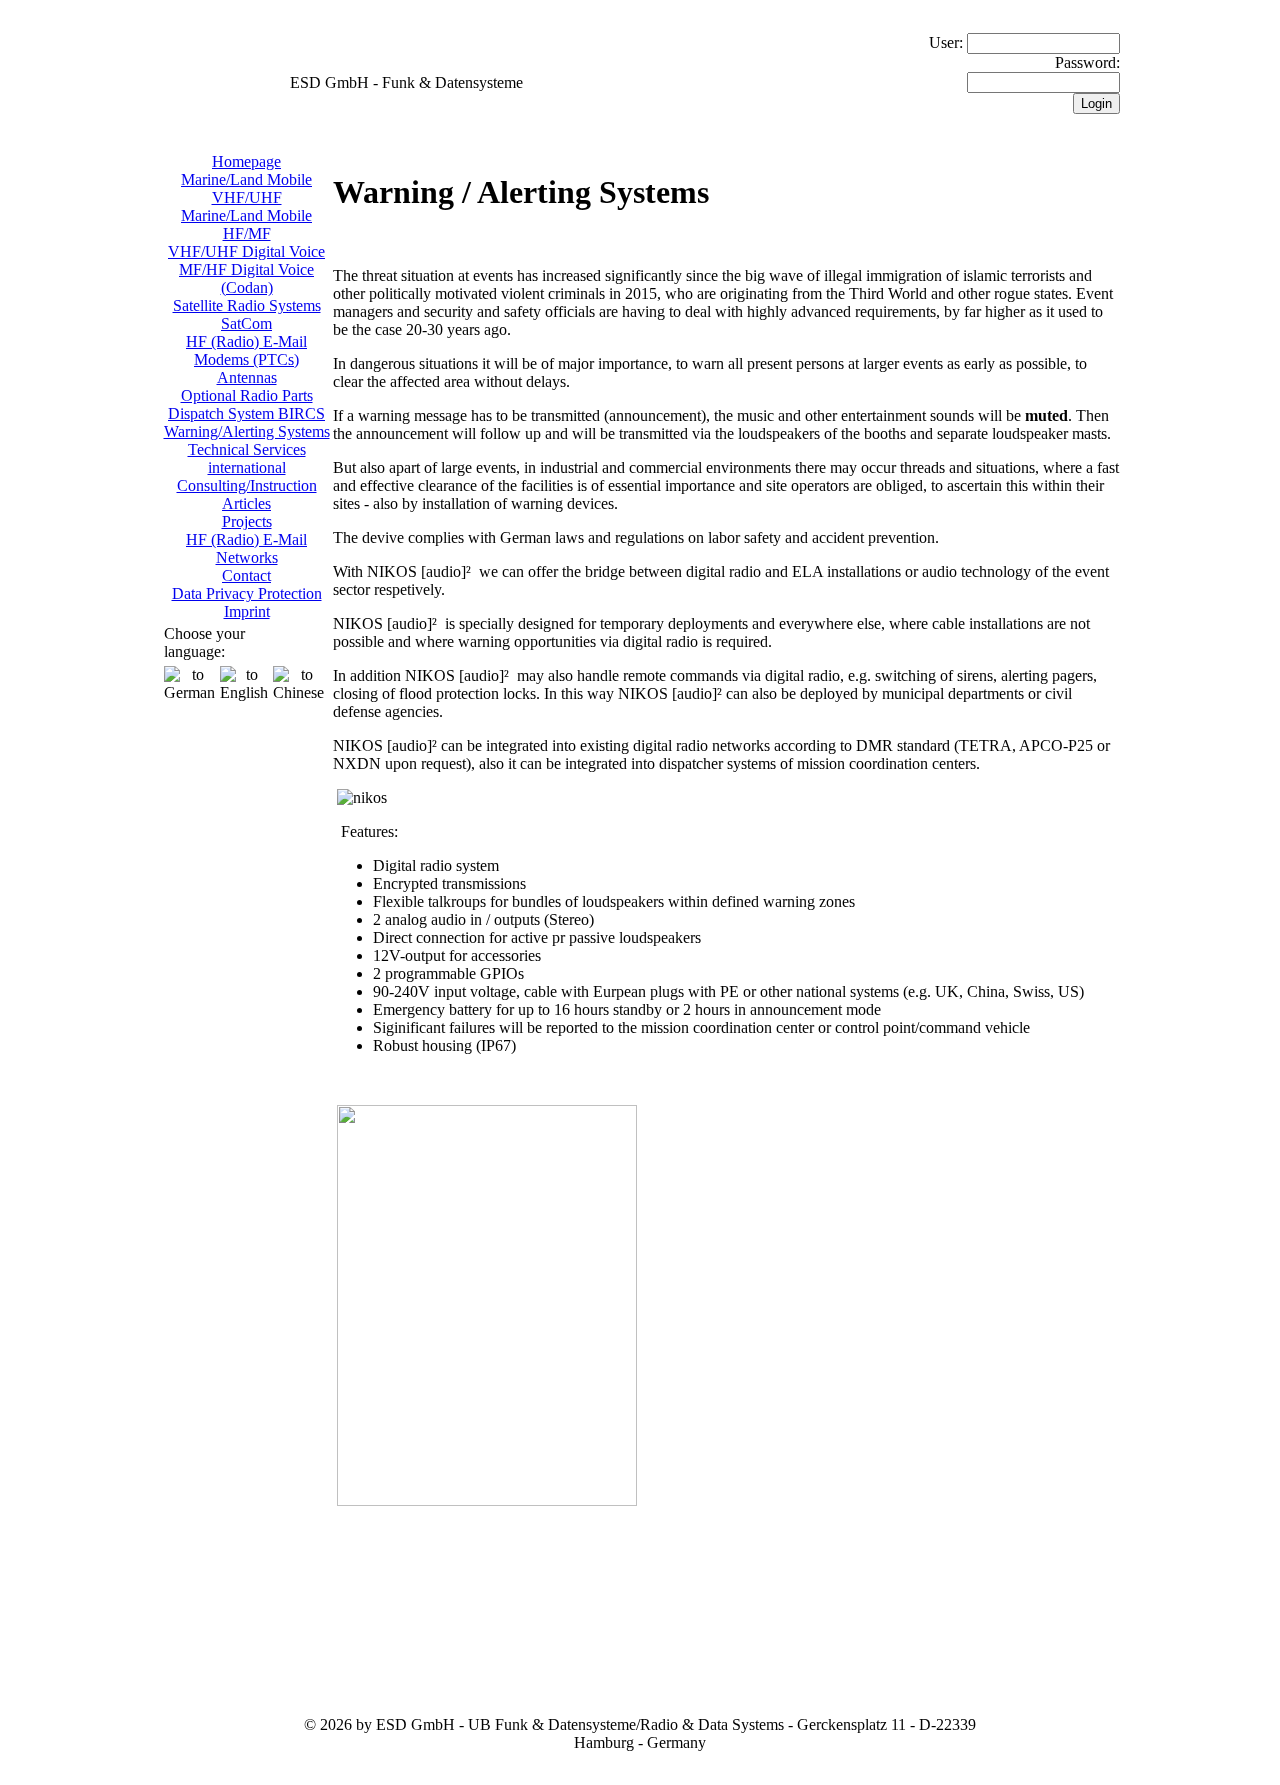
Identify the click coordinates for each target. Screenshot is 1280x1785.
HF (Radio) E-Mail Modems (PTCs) (246, 350)
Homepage (246, 161)
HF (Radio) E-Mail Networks (246, 548)
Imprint (247, 611)
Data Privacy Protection (247, 593)
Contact (246, 575)
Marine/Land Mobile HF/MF (246, 224)
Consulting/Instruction (247, 485)
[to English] (244, 684)
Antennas (247, 377)
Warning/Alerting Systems (247, 431)
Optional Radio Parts (247, 395)
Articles (246, 503)
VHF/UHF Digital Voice (246, 251)
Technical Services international (247, 458)
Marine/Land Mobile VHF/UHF (246, 188)
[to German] (189, 684)
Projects (247, 521)
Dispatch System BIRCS (246, 413)
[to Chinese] (298, 684)
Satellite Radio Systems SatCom (247, 314)
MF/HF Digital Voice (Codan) (246, 278)
